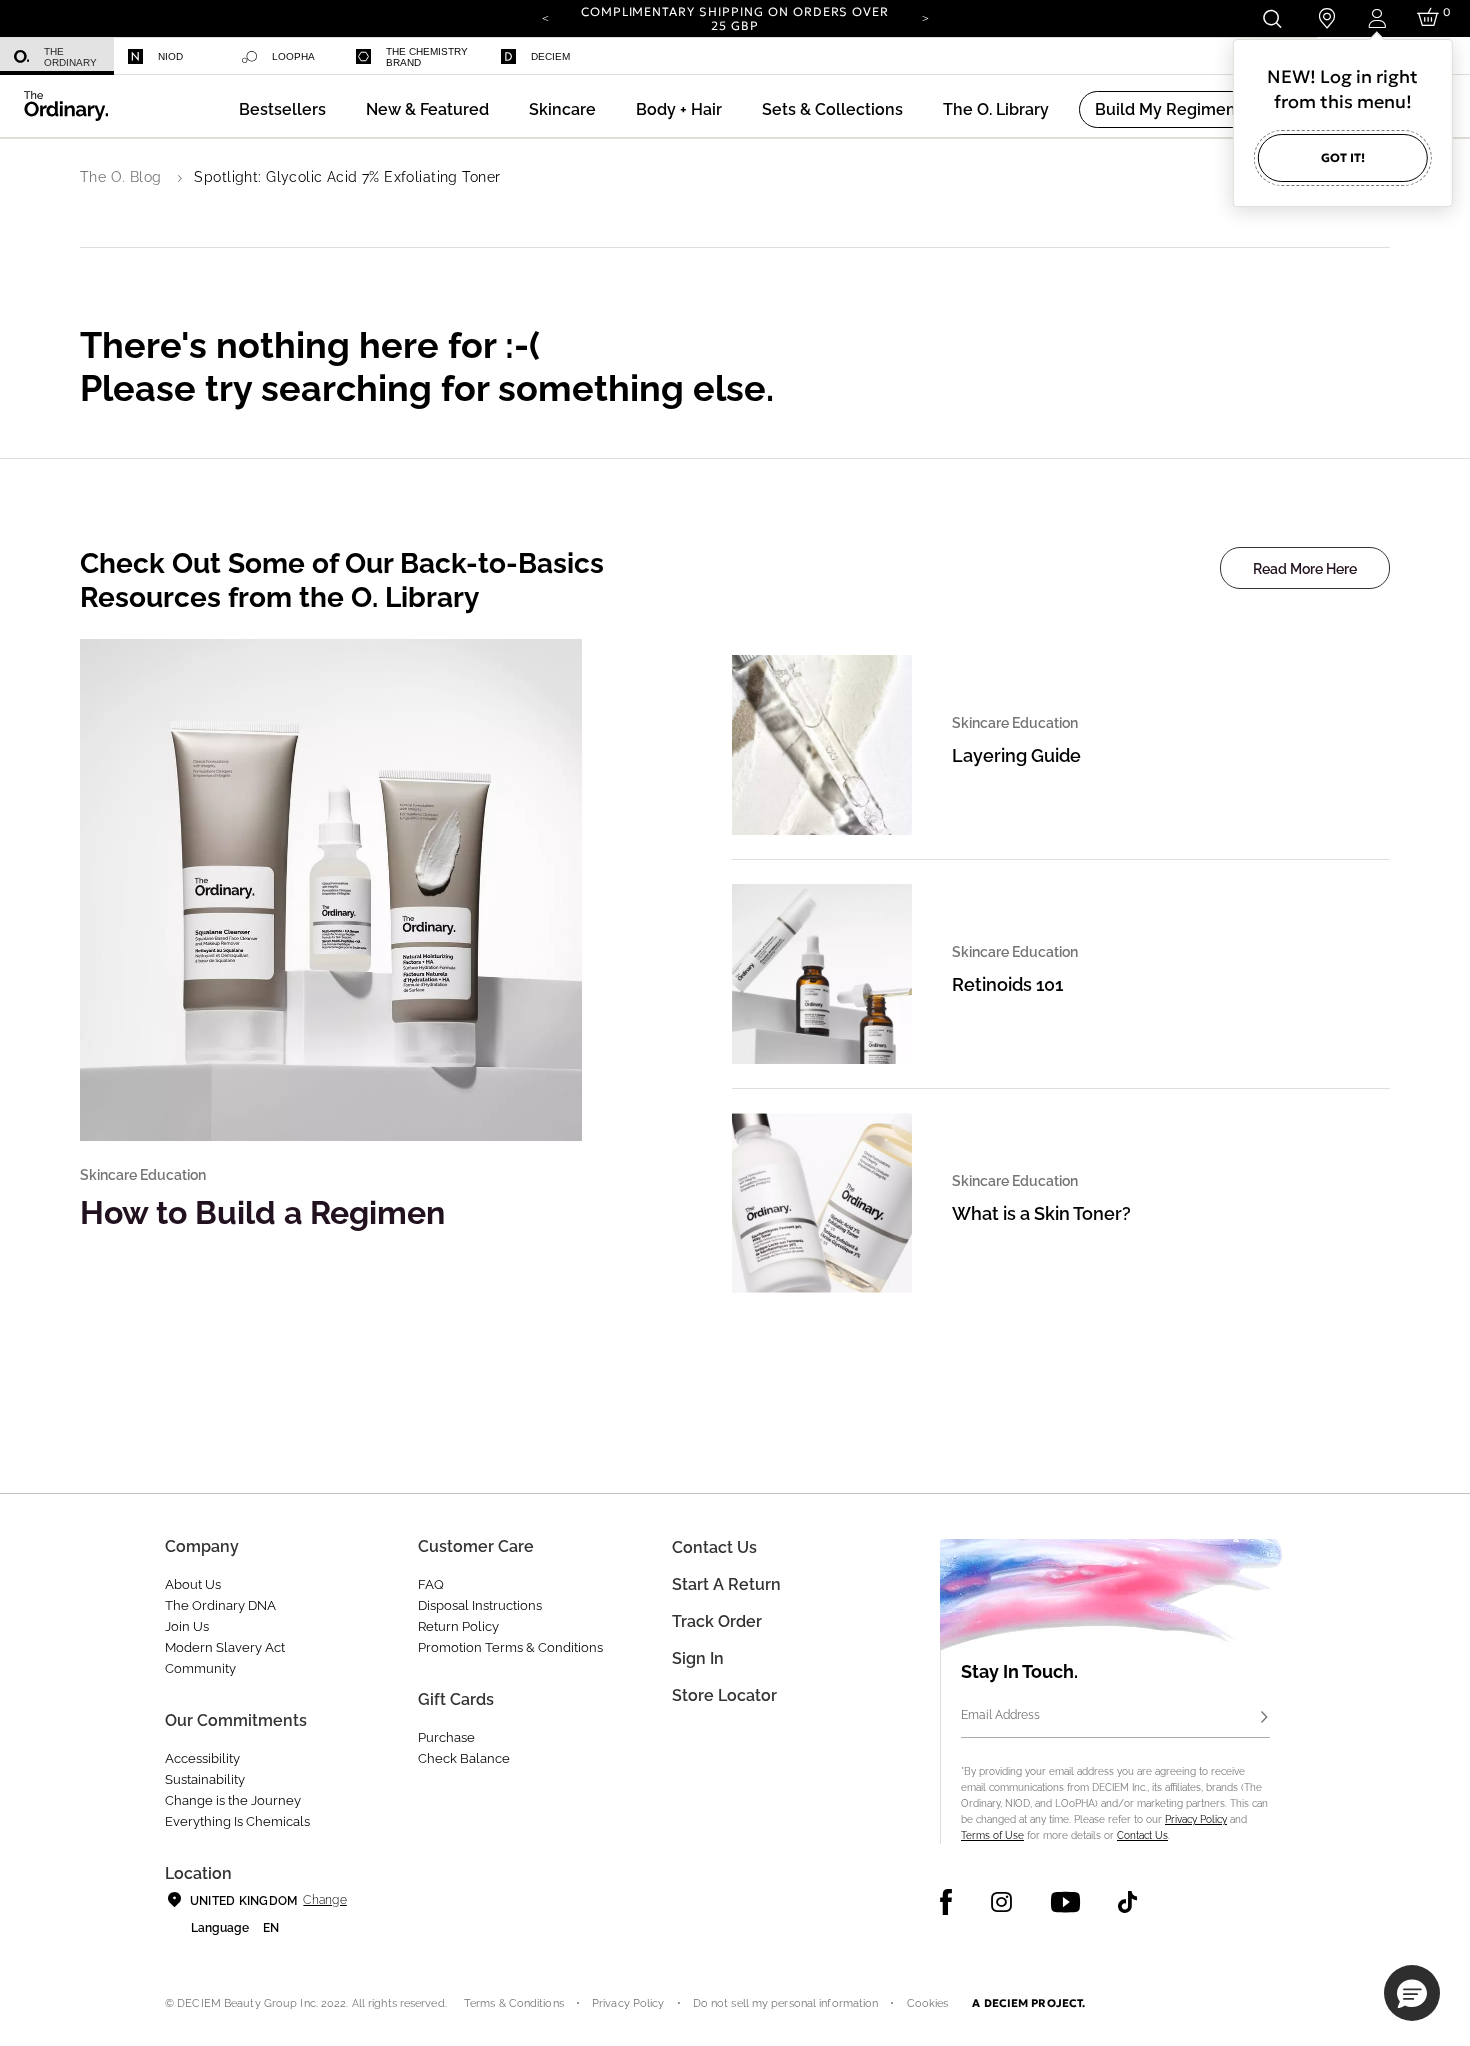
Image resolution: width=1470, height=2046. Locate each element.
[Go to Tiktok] (1127, 1902)
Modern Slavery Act (225, 1647)
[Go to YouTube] (1065, 1902)
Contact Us (1142, 1835)
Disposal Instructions (480, 1605)
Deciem (550, 56)
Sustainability (205, 1779)
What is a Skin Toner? (1041, 1213)
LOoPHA (293, 56)
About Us (193, 1584)
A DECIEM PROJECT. (1028, 2003)
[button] (427, 109)
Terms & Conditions (514, 2003)
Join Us (187, 1626)
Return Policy (458, 1626)
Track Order (717, 1621)
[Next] (925, 17)
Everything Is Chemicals (237, 1821)
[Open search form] (1271, 18)
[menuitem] (57, 56)
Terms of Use (992, 1835)
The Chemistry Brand (427, 57)
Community (200, 1668)
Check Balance (464, 1758)
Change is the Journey (233, 1800)
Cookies (928, 2003)
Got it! (1343, 157)
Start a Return (726, 1584)
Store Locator (724, 1695)
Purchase (446, 1737)
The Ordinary (70, 57)
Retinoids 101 (1007, 984)
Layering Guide (1016, 755)
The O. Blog (121, 177)
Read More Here (1305, 569)
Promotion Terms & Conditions (510, 1647)
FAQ (431, 1584)
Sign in (698, 1658)
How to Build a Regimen (262, 1212)
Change (324, 1900)
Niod (170, 56)
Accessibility (202, 1758)
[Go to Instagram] (1001, 1902)
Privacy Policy (1196, 1819)
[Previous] (545, 17)
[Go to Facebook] (946, 1902)
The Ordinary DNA (220, 1605)
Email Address (1000, 1715)
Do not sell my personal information (786, 2003)
